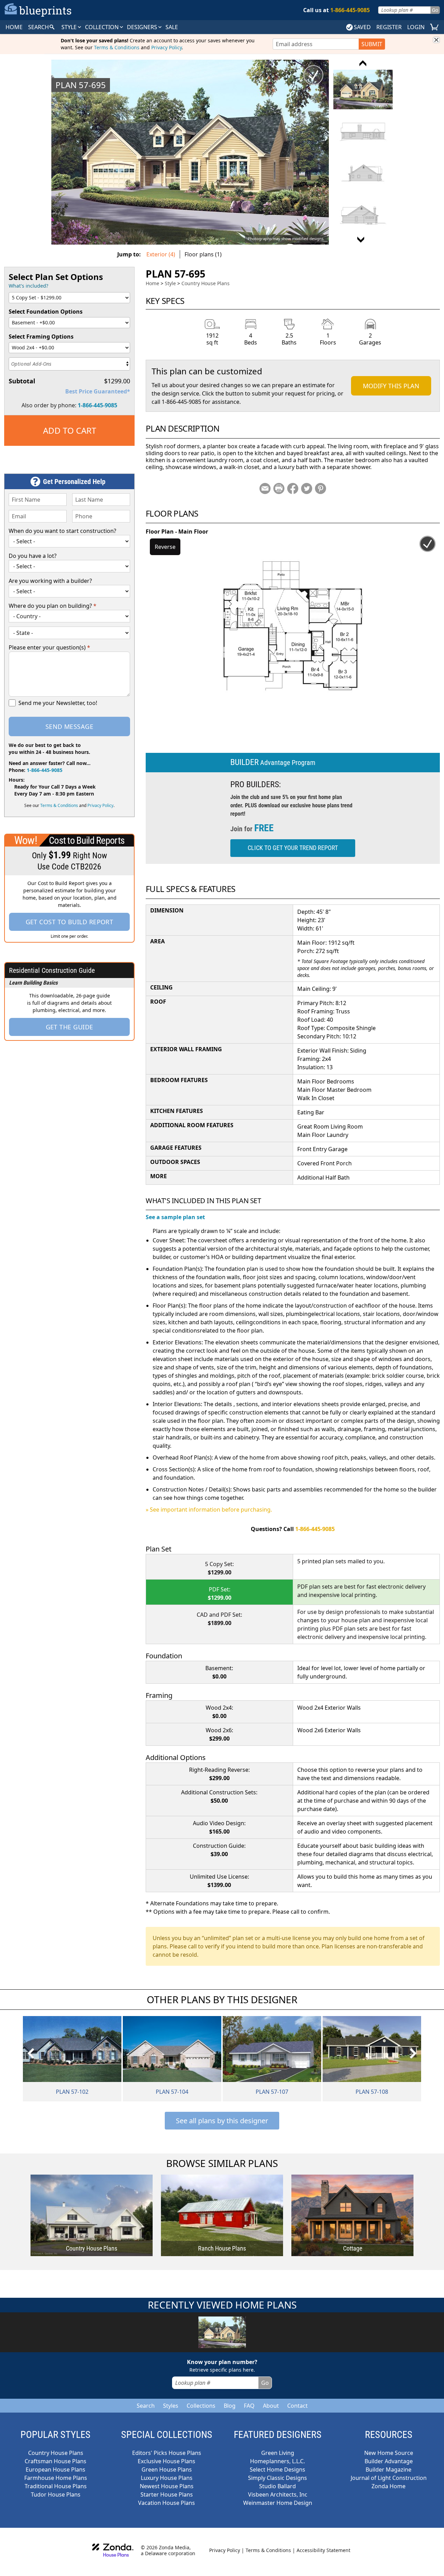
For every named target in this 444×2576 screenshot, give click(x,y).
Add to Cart (70, 430)
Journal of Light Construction (389, 2478)
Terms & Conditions (117, 47)
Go (435, 10)
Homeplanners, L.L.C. (277, 2461)
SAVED (362, 27)
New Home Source (389, 2453)
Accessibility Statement (323, 2550)
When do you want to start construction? (62, 531)
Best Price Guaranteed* (98, 391)
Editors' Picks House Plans (167, 2453)
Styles (171, 2406)
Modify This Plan (391, 386)
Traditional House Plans (56, 2486)
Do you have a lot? (33, 556)
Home (152, 283)
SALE (172, 27)
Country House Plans (206, 283)
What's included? (28, 286)
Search (146, 2406)
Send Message (69, 726)
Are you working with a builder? (50, 581)
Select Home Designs (277, 2469)
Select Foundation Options (46, 312)
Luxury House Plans (167, 2478)
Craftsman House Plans (55, 2461)
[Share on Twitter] (307, 488)
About (271, 2406)
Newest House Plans (167, 2486)
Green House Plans (167, 2469)
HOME (14, 27)
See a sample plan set (175, 1217)
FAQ (249, 2406)
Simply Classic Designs (277, 2478)
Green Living (278, 2453)
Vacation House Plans (166, 2503)
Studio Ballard (277, 2486)
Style (70, 27)
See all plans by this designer (222, 2121)
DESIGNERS (143, 27)
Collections (201, 2406)
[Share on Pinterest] (321, 488)
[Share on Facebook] (293, 488)
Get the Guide (70, 1027)
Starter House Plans (167, 2494)
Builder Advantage (389, 2461)
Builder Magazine (388, 2469)
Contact (297, 2406)
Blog (230, 2406)
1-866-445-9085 (97, 405)
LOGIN (416, 27)
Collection (103, 27)
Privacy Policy (166, 47)
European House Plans (55, 2469)
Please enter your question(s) (49, 647)
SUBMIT (372, 44)
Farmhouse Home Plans (56, 2478)
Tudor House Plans (56, 2494)
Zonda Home (388, 2486)
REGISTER (389, 27)
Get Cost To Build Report (70, 922)
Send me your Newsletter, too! (58, 703)
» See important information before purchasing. (209, 1510)
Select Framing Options (41, 337)
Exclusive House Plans (166, 2461)
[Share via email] (265, 488)
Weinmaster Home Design (278, 2503)
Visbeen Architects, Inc (278, 2494)
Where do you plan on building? (53, 606)
